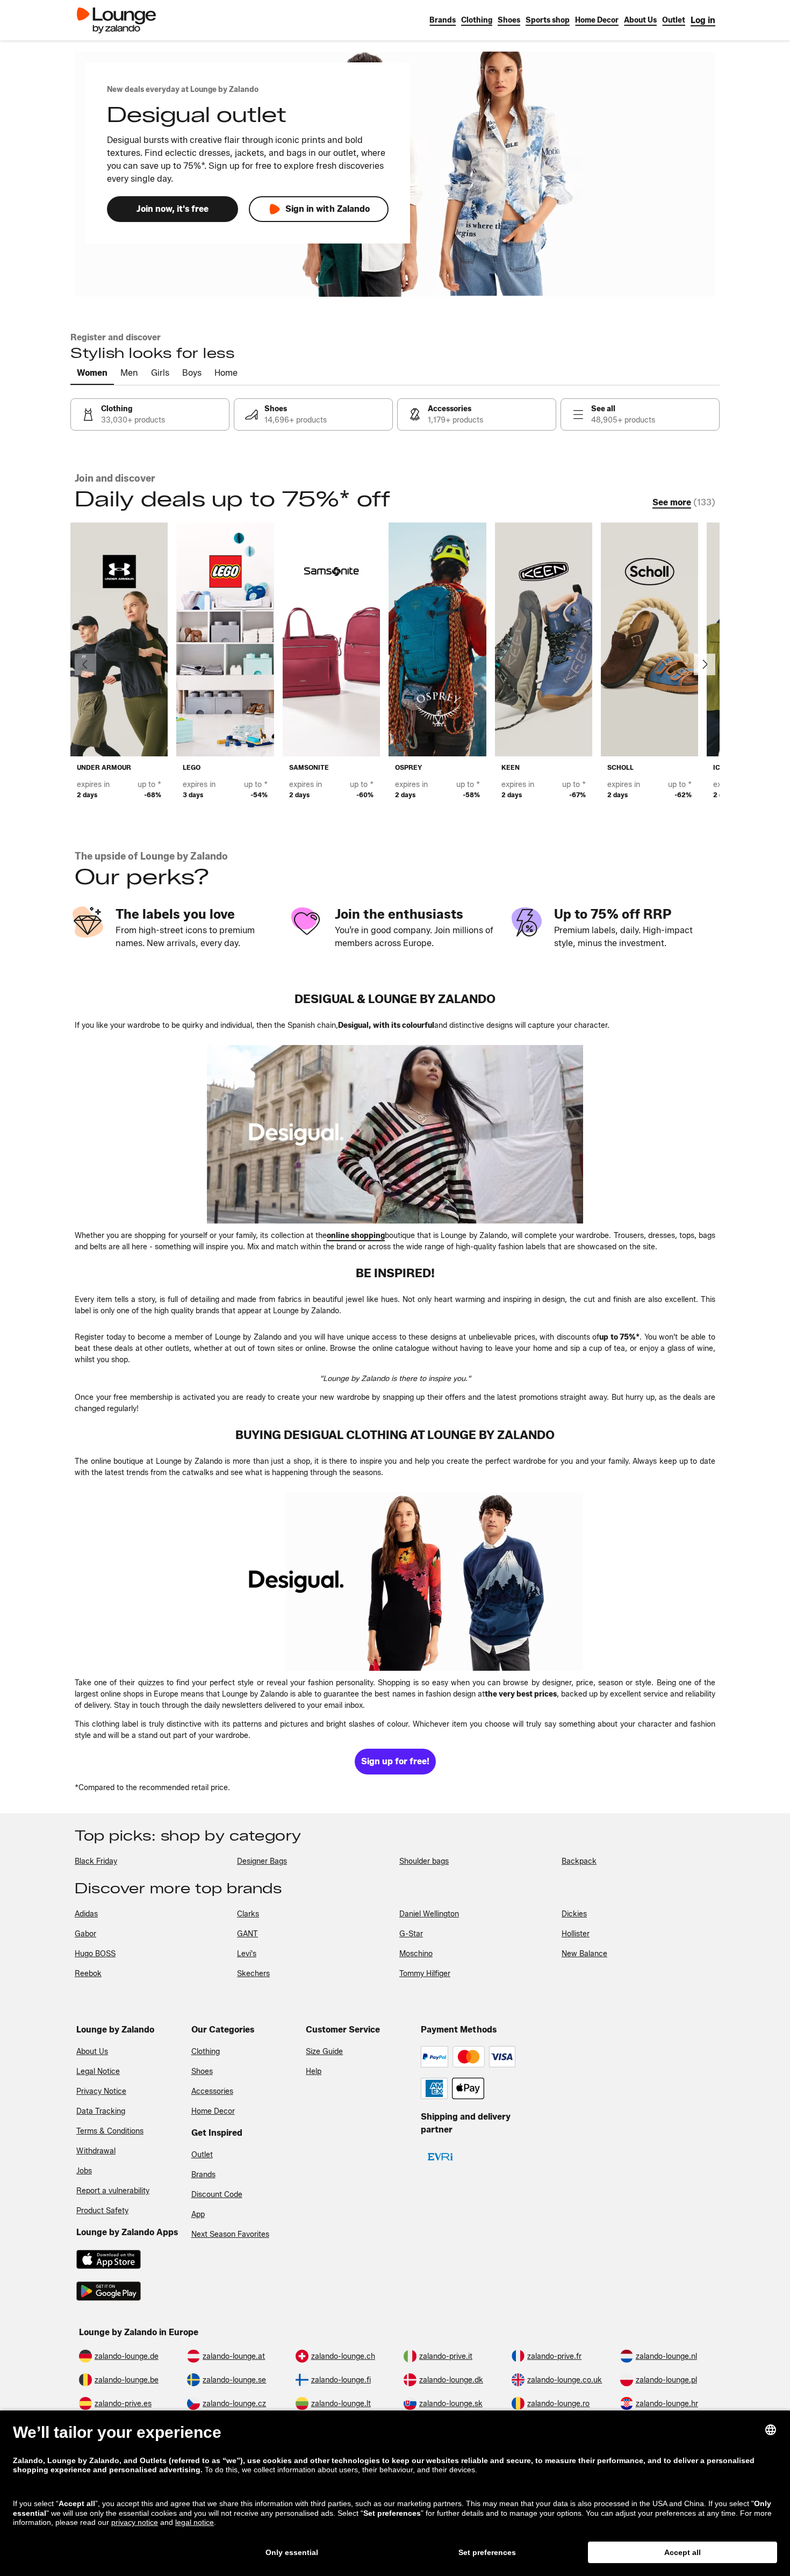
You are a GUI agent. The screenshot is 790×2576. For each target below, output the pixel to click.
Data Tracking (101, 2111)
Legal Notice (98, 2071)
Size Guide (324, 2052)
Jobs (84, 2171)
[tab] (92, 374)
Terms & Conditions (110, 2131)
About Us (92, 2052)
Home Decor (213, 2111)
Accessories (212, 2091)
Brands (203, 2175)
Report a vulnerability (113, 2191)
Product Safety (102, 2211)
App (198, 2214)
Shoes (202, 2071)
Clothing (206, 2052)
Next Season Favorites (230, 2234)
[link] (703, 20)
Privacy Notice (101, 2091)
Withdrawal (96, 2151)
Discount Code (217, 2195)
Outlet (202, 2155)
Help (314, 2071)
